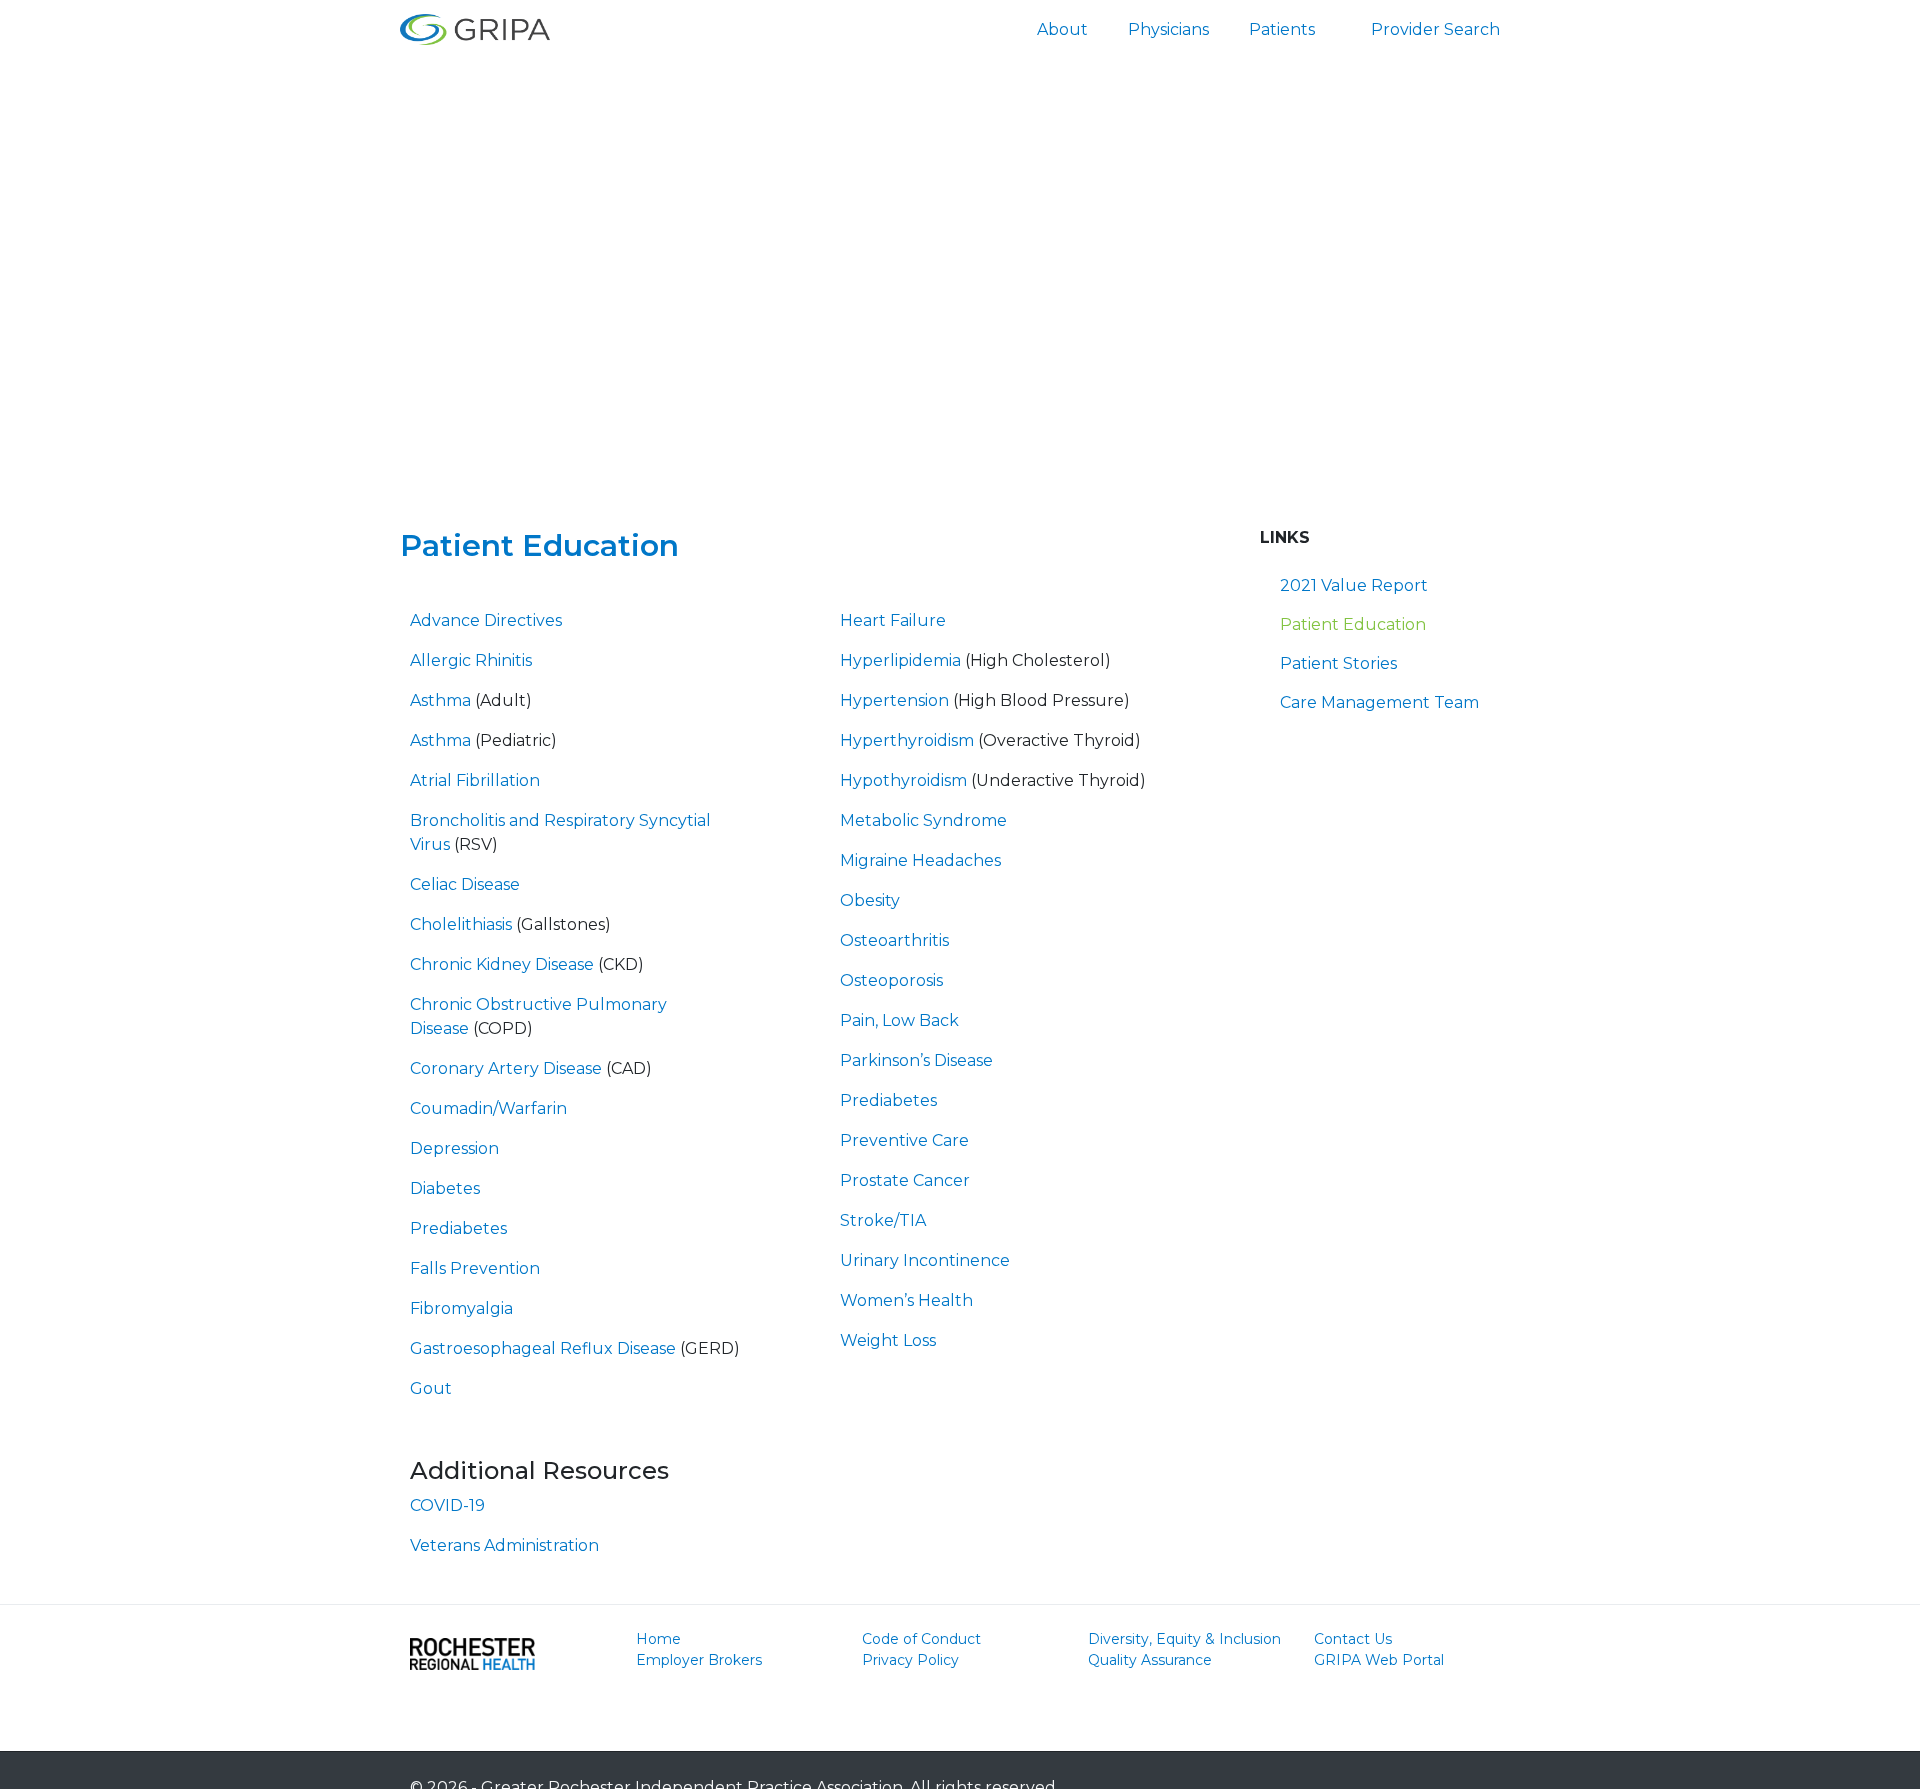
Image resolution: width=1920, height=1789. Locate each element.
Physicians (1168, 29)
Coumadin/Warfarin (488, 1108)
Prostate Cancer (905, 1180)
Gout (431, 1388)
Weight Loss (888, 1340)
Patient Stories (1338, 663)
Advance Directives (486, 620)
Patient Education (1353, 624)
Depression (454, 1148)
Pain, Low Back (899, 1020)
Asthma (440, 700)
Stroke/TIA (883, 1220)
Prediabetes (458, 1228)
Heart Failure (893, 620)
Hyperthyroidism (907, 740)
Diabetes (445, 1188)
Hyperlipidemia (900, 660)
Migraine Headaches (920, 860)
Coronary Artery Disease (506, 1068)
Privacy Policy (910, 1660)
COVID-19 (447, 1505)
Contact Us (1353, 1639)
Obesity (870, 900)
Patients (1282, 29)
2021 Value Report (1354, 585)
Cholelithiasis (461, 924)
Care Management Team (1379, 702)
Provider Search (1435, 29)
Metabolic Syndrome (923, 820)
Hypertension (894, 700)
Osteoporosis (891, 980)
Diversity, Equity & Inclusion (1184, 1639)
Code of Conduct (921, 1639)
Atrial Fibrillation (475, 780)
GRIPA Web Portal (1379, 1660)
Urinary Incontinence (925, 1260)
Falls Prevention (475, 1268)
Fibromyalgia (461, 1308)
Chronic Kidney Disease (502, 964)
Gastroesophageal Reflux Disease (543, 1348)
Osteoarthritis (894, 940)
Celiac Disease (465, 884)
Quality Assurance (1150, 1660)
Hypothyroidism (903, 780)
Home (658, 1639)
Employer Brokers (699, 1660)
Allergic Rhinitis (471, 660)
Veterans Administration (504, 1545)
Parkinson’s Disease (916, 1060)
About (1062, 29)
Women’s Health (906, 1300)
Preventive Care (904, 1140)
